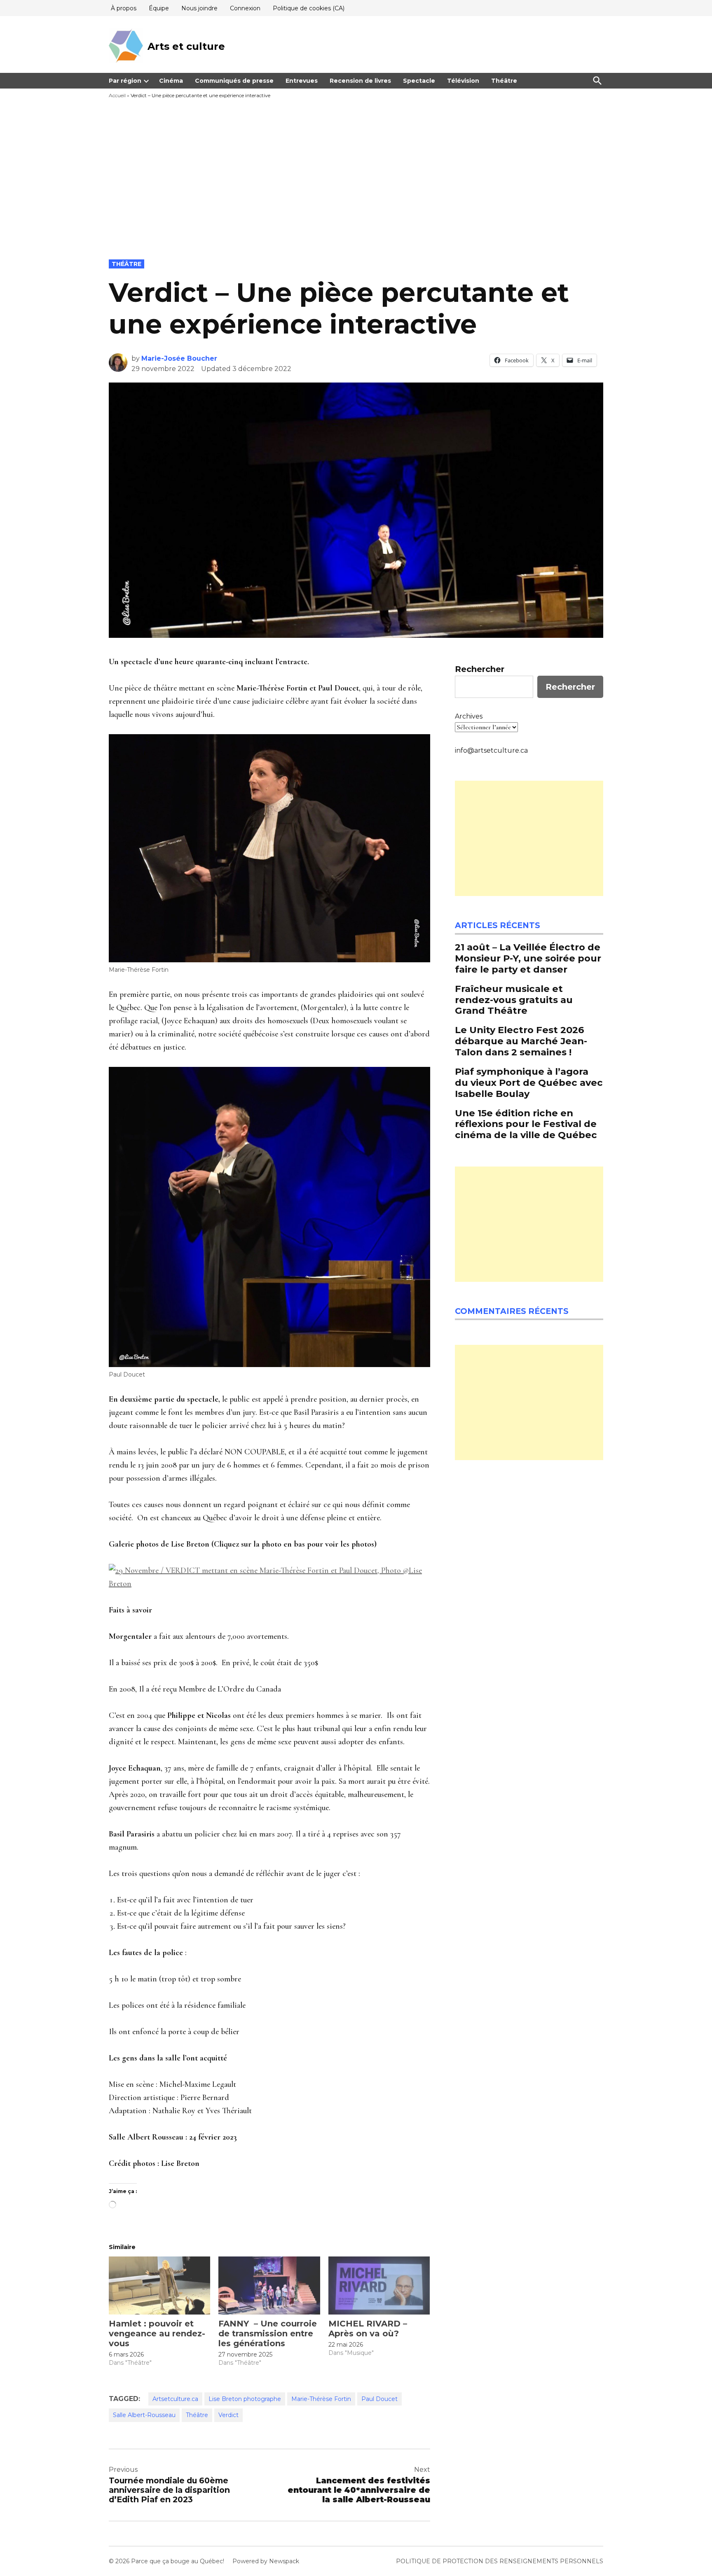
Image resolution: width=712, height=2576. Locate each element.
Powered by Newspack (266, 2561)
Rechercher (480, 669)
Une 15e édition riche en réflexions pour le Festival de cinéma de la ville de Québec (526, 1124)
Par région (125, 81)
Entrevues (302, 81)
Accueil (117, 95)
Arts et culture (186, 46)
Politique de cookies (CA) (309, 8)
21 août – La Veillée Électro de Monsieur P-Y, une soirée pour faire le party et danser (528, 958)
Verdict (228, 2415)
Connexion (245, 8)
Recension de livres (360, 81)
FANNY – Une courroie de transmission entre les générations (268, 2333)
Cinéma (171, 81)
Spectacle (419, 81)
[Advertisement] (356, 198)
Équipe (159, 8)
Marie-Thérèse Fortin (321, 2399)
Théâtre (504, 81)
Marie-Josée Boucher (179, 358)
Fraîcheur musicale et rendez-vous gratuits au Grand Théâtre (514, 1000)
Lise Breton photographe (245, 2399)
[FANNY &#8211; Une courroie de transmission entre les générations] (269, 2285)
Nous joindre (199, 8)
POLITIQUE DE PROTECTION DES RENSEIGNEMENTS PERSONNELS (500, 2561)
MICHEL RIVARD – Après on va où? (368, 2329)
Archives (469, 716)
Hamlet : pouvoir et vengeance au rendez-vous (157, 2333)
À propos (124, 8)
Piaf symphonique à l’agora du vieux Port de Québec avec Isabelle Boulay (529, 1083)
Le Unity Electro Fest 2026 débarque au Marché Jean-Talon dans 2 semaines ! (521, 1041)
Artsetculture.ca (175, 2399)
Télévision (463, 81)
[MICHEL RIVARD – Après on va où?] (379, 2285)
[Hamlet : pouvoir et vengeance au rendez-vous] (159, 2285)
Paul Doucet (379, 2399)
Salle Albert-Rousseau (144, 2415)
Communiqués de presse (234, 81)
